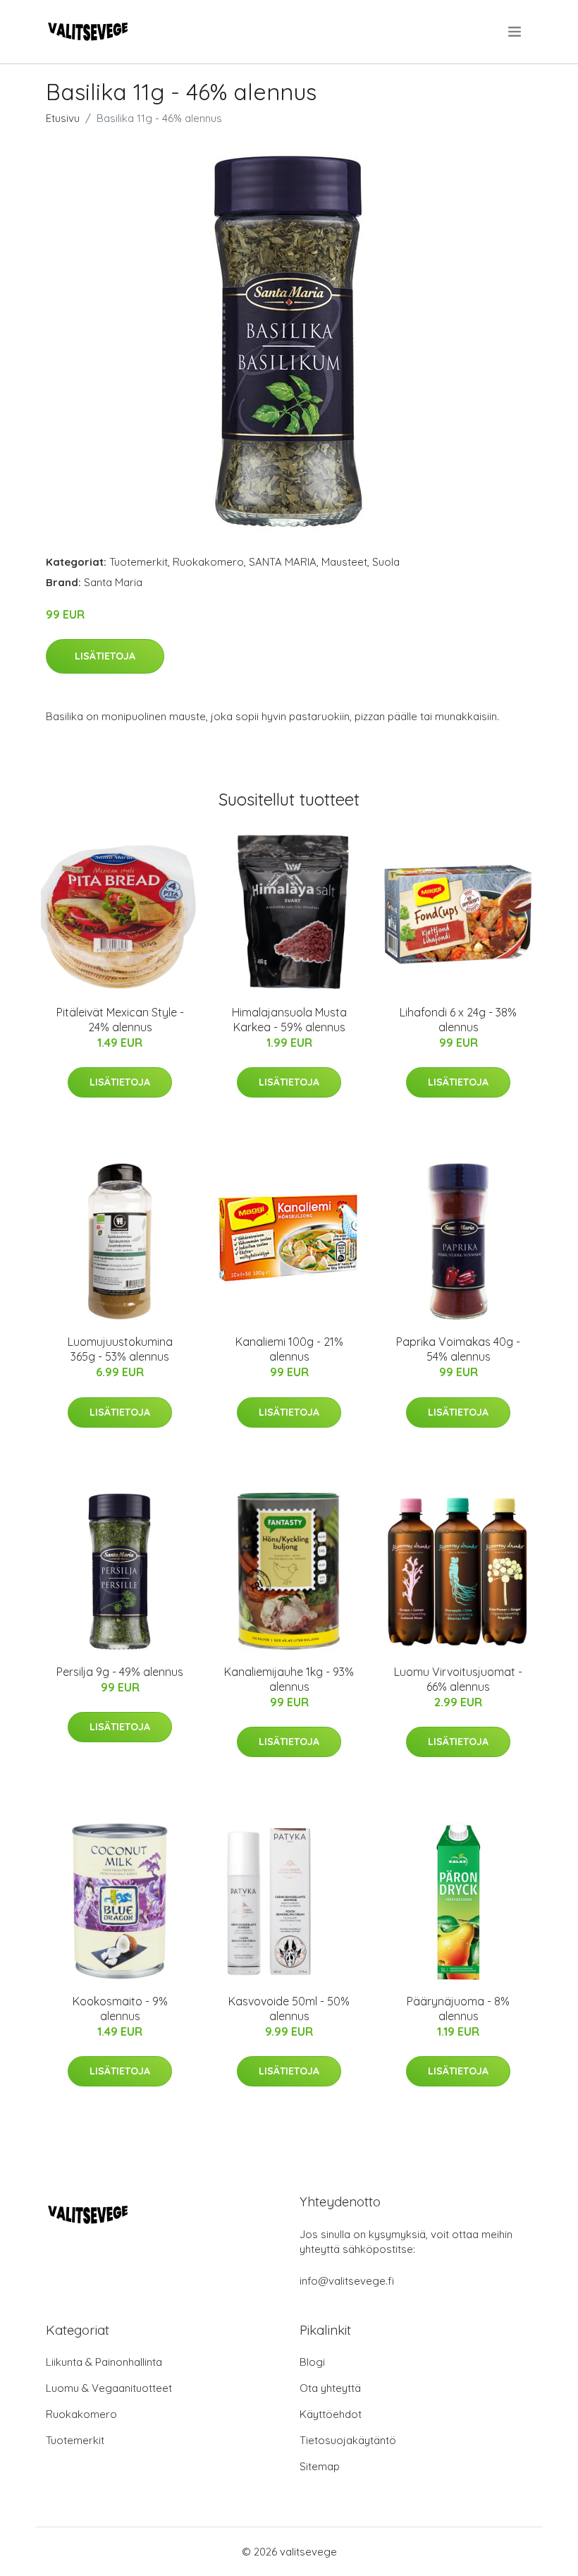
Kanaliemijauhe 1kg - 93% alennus (289, 1679)
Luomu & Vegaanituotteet (109, 2388)
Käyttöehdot (331, 2414)
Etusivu (63, 118)
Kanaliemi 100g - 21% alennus (289, 1349)
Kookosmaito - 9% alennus (120, 2009)
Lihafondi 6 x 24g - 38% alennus (458, 1020)
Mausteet (344, 562)
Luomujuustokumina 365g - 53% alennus (120, 1349)
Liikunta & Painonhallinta (104, 2362)
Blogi (312, 2362)
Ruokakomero (208, 562)
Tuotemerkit (139, 562)
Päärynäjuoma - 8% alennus (458, 2009)
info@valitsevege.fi (347, 2281)
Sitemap (320, 2466)
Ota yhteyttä (330, 2388)
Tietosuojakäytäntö (348, 2440)
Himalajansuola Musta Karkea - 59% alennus (289, 1020)
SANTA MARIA (283, 562)
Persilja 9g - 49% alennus (120, 1672)
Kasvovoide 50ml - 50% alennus (289, 2009)
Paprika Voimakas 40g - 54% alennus (458, 1349)
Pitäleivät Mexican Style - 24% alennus (120, 1020)
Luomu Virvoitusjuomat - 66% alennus (458, 1679)
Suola (386, 562)
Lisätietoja (105, 656)
